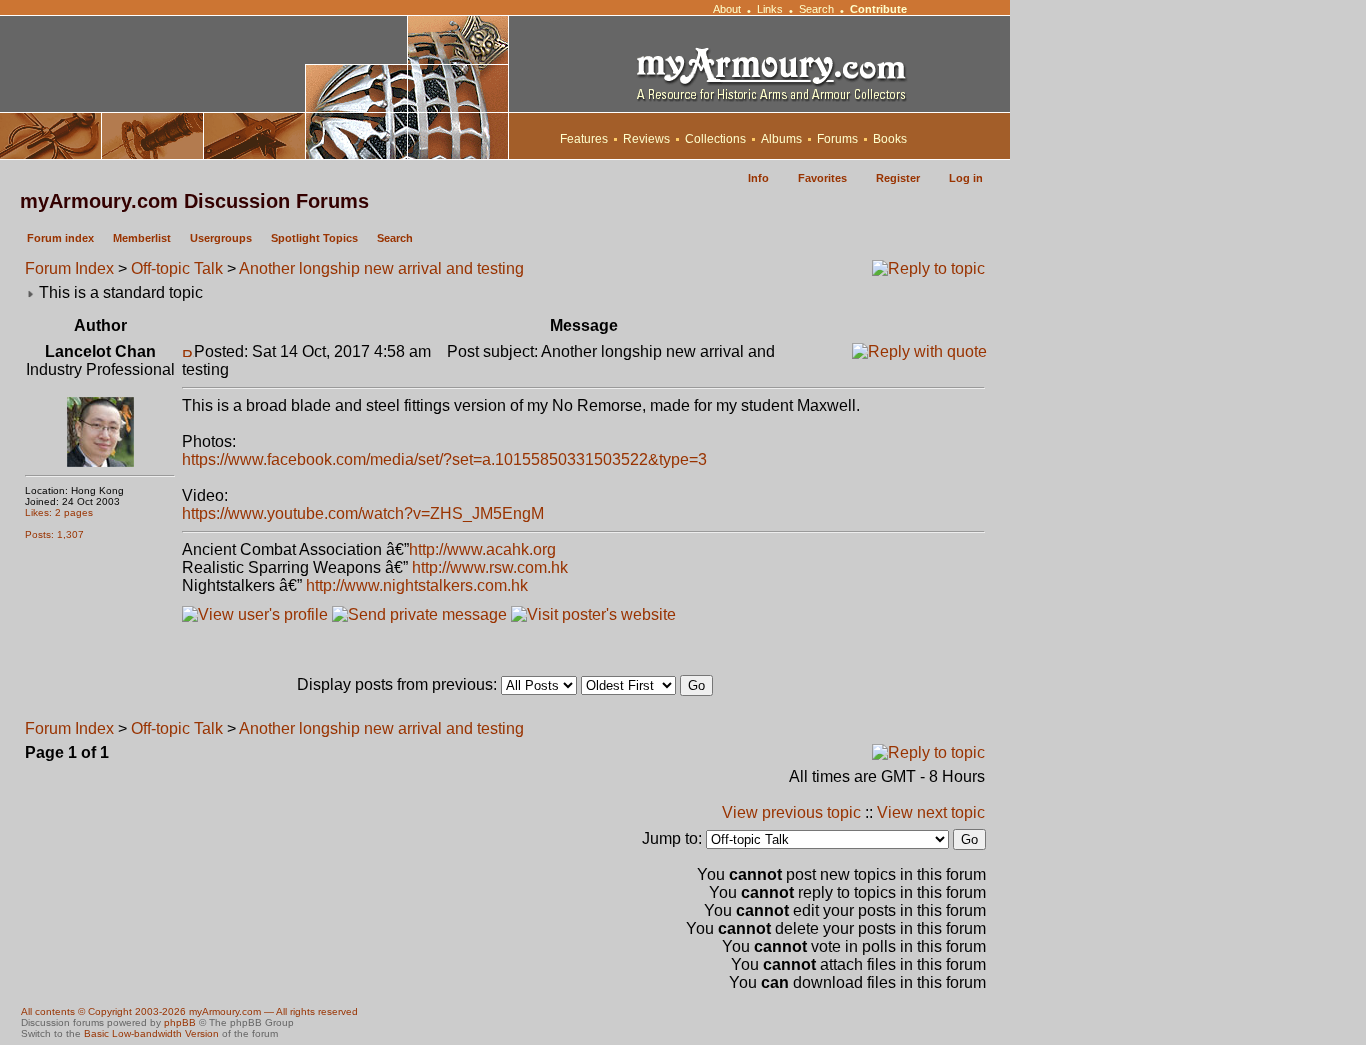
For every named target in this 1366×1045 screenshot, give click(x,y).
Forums (837, 139)
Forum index (60, 238)
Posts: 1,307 (54, 534)
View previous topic (791, 812)
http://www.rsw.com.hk (490, 567)
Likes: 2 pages (59, 512)
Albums (781, 139)
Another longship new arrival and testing (381, 268)
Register (898, 178)
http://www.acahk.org (482, 549)
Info (758, 178)
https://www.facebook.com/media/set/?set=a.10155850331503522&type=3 (444, 459)
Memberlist (142, 238)
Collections (715, 139)
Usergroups (221, 238)
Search (816, 9)
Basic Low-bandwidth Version (151, 1033)
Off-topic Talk (177, 268)
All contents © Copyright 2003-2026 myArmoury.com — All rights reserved (189, 1011)
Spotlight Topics (314, 238)
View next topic (931, 812)
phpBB (180, 1022)
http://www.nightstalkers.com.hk (417, 585)
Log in (966, 178)
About (727, 9)
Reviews (646, 139)
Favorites (822, 178)
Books (890, 139)
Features (584, 139)
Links (770, 9)
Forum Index (69, 268)
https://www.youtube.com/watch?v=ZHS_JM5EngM (363, 513)
